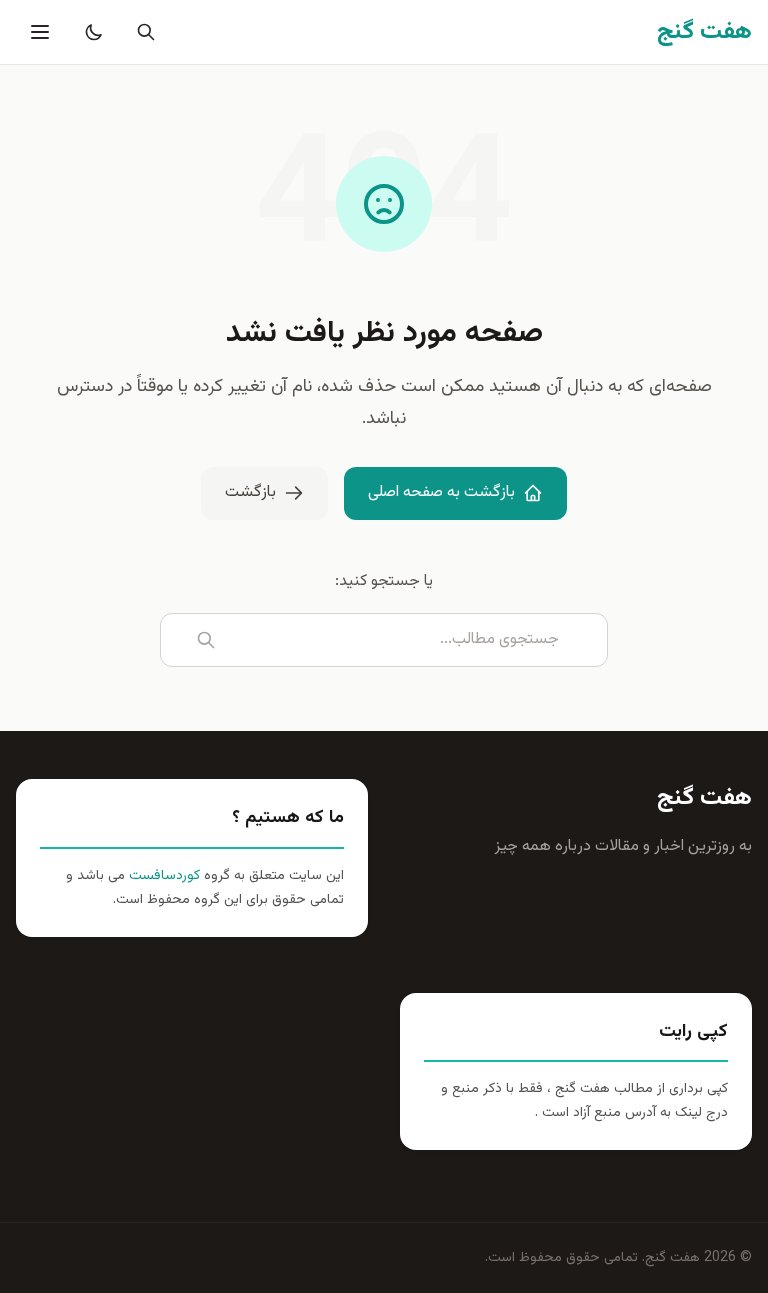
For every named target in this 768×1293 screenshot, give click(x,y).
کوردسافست (162, 876)
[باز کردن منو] (38, 32)
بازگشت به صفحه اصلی (441, 492)
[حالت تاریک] (90, 32)
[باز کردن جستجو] (142, 32)
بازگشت (250, 492)
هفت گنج (704, 798)
